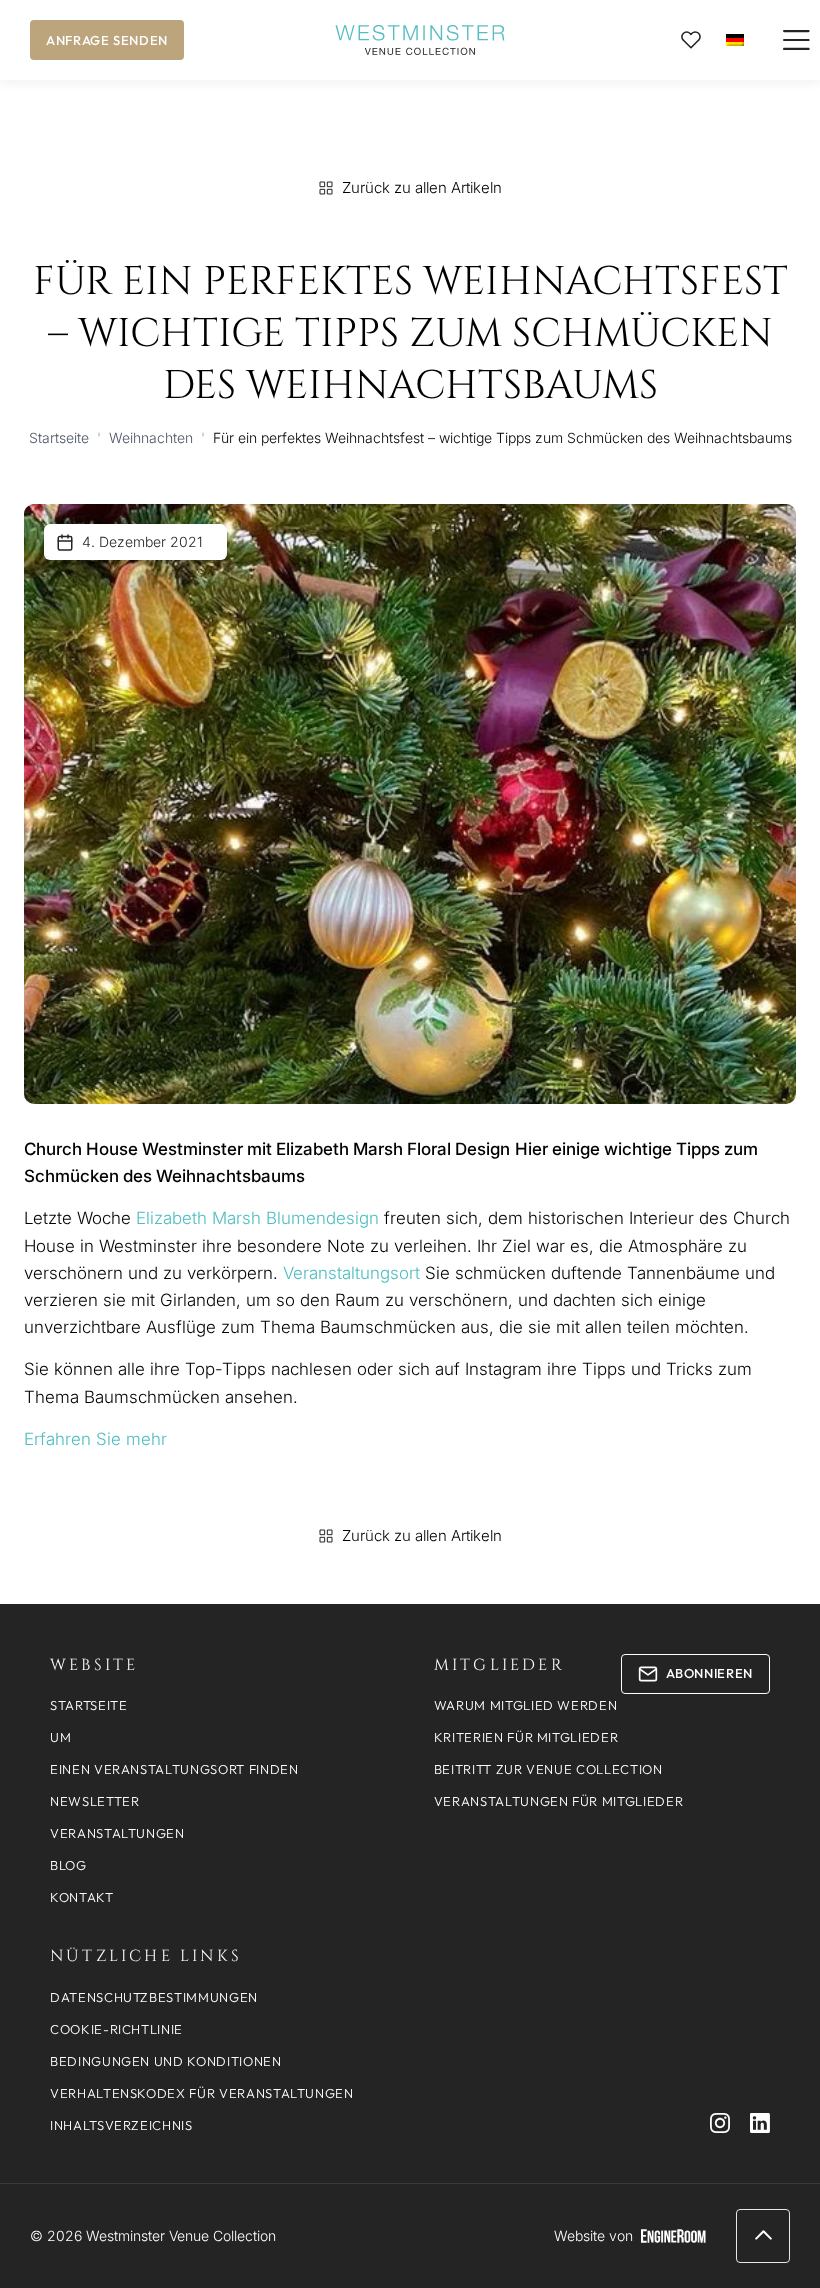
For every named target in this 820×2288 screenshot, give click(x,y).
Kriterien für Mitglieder (526, 1737)
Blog (68, 1865)
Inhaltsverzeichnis (121, 2125)
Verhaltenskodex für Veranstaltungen (202, 2093)
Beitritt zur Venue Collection (548, 1769)
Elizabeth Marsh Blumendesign (260, 1218)
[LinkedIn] (760, 2123)
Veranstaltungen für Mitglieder (559, 1801)
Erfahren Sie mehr (95, 1439)
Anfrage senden (107, 40)
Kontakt (82, 1897)
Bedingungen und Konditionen (166, 2061)
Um (60, 1737)
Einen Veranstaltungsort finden (174, 1769)
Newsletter (95, 1801)
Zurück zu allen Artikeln (422, 187)
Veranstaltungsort (354, 1273)
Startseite (59, 437)
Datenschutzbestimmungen (154, 1997)
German (735, 39)
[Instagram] (720, 2123)
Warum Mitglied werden (526, 1705)
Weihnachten (151, 437)
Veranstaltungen (117, 1833)
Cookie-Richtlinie (116, 2029)
